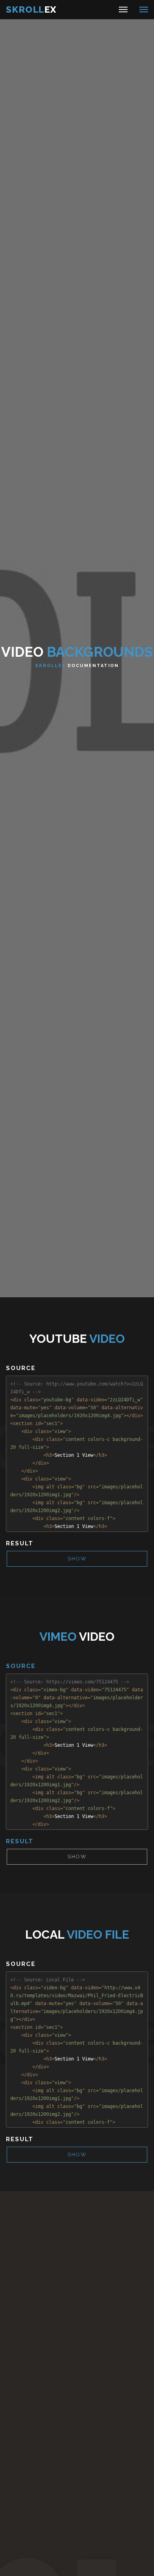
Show (77, 1559)
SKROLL (31, 9)
